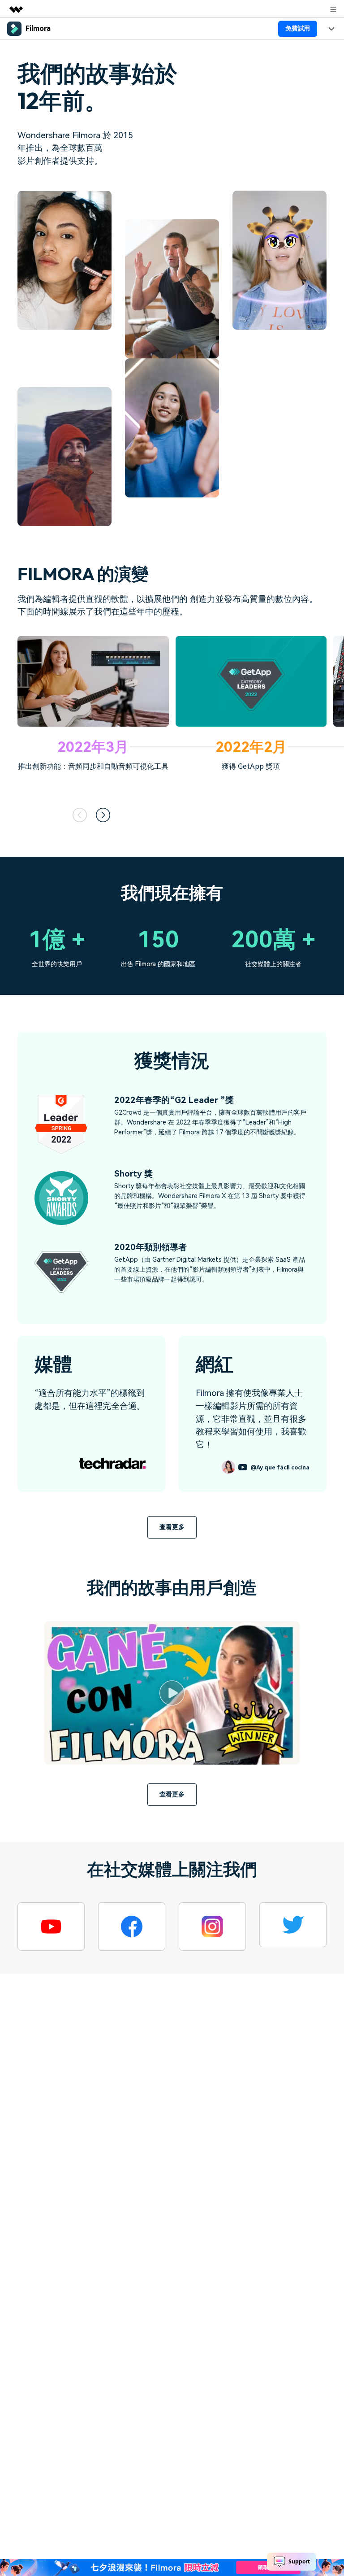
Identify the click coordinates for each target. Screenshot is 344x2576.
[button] (80, 815)
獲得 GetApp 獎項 (251, 766)
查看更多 (172, 1527)
